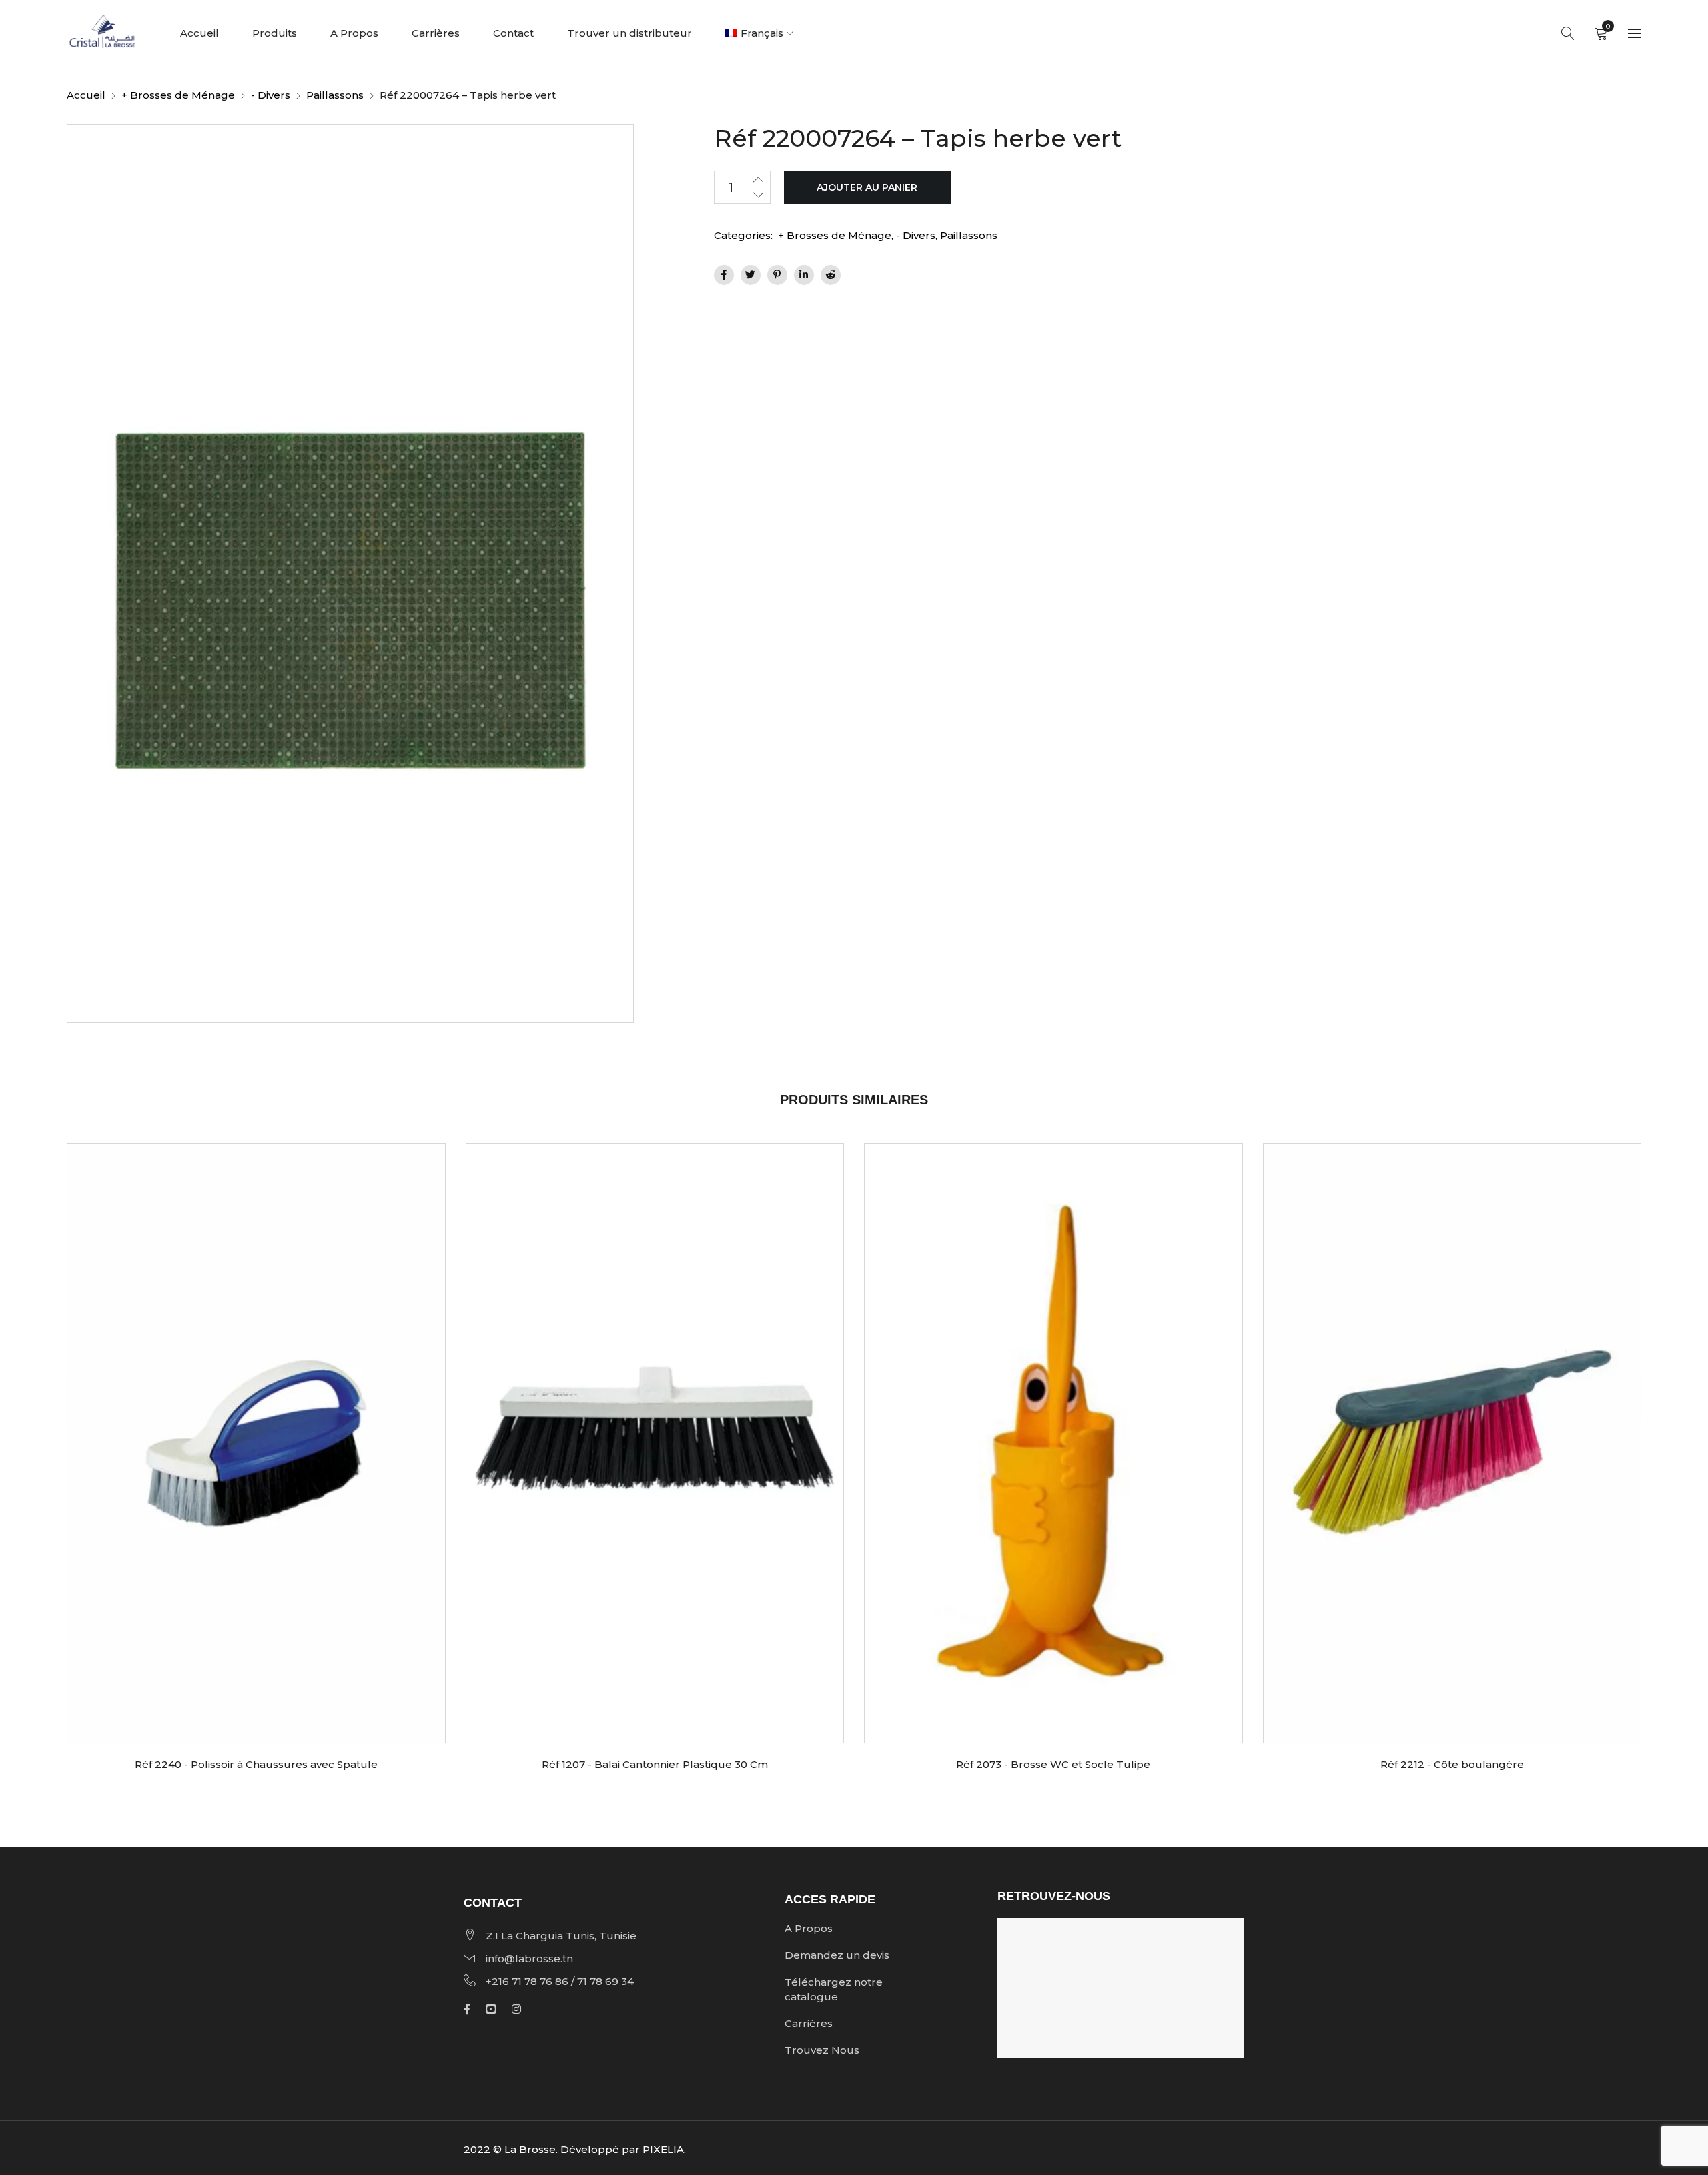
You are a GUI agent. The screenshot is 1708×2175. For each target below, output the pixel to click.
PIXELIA (663, 2149)
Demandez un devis (837, 1955)
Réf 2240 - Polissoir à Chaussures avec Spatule (256, 1764)
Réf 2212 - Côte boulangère (1452, 1764)
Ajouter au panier (867, 187)
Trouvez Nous (822, 2050)
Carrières (809, 2023)
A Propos (809, 1928)
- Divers (271, 95)
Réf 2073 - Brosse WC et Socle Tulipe (1053, 1764)
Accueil (86, 95)
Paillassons (335, 95)
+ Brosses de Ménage (178, 95)
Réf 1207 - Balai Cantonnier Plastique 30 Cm (655, 1764)
